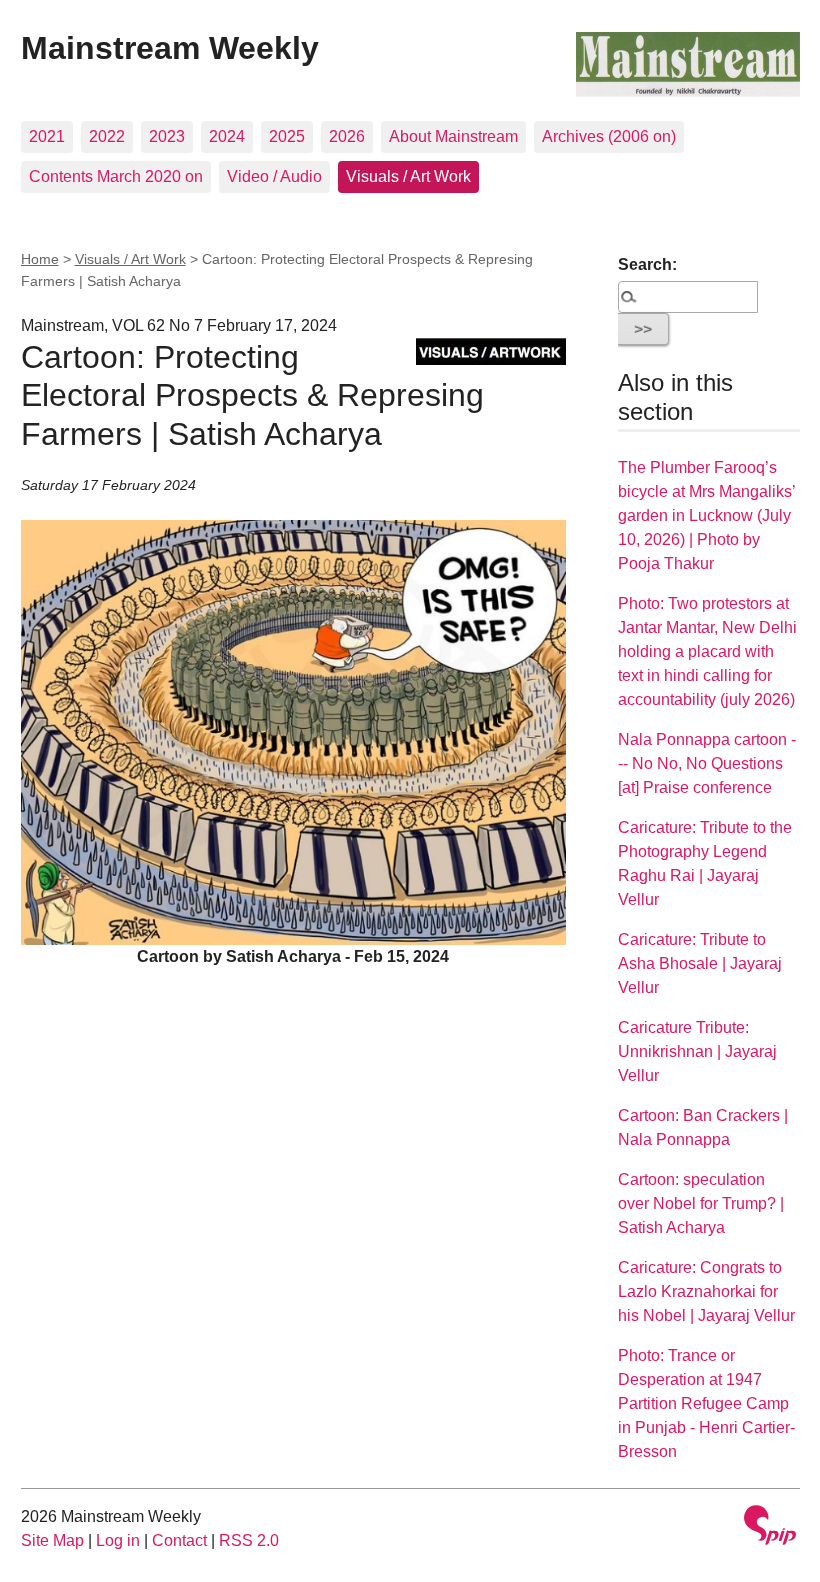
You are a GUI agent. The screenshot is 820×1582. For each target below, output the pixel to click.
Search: (647, 264)
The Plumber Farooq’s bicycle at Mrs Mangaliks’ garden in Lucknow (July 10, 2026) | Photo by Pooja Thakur (706, 515)
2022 (107, 136)
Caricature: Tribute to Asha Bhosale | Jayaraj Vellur (700, 963)
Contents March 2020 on (116, 176)
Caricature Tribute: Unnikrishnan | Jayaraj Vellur (697, 1051)
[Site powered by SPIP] (770, 1527)
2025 (287, 136)
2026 (347, 136)
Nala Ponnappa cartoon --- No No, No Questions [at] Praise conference (707, 763)
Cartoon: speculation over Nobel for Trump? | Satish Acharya (701, 1203)
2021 (47, 136)
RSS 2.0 (249, 1540)
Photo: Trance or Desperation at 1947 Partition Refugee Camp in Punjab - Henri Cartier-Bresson (706, 1403)
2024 (227, 136)
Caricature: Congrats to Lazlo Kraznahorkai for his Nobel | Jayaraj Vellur (706, 1291)
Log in (118, 1540)
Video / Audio (274, 176)
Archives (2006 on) (609, 136)
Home (40, 259)
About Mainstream (453, 136)
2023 (167, 136)
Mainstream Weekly (170, 48)
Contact (179, 1540)
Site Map (52, 1540)
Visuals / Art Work (408, 176)
